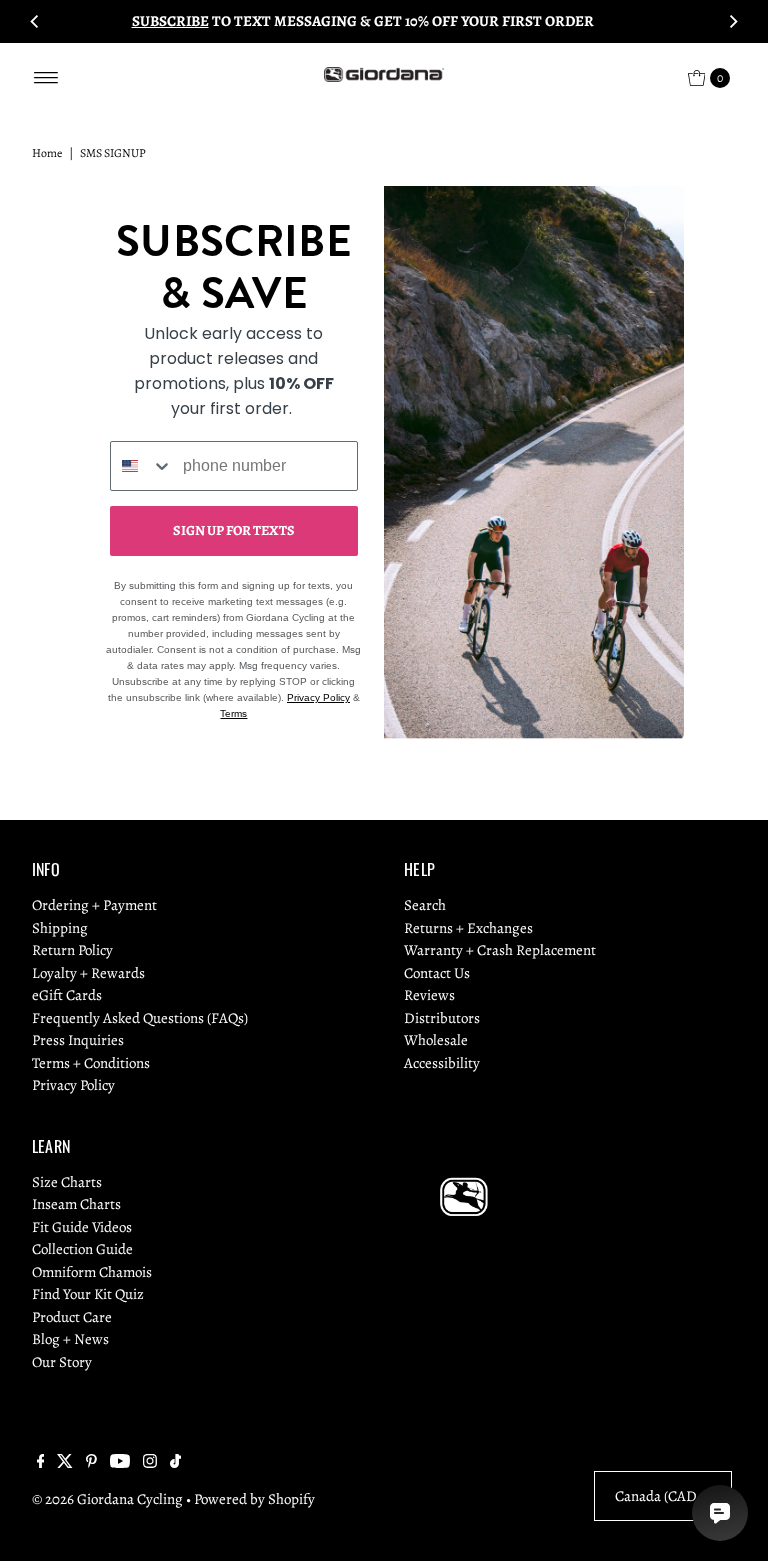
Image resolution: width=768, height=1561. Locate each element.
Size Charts (67, 1182)
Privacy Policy (318, 697)
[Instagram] (150, 1463)
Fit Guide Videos (82, 1227)
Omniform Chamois (92, 1272)
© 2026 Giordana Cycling (107, 1499)
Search (425, 905)
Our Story (62, 1362)
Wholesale (436, 1040)
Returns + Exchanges (468, 928)
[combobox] (142, 466)
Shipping (60, 928)
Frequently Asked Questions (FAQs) (140, 1018)
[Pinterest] (91, 1463)
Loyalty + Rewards (88, 973)
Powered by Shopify (254, 1499)
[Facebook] (41, 1463)
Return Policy (72, 950)
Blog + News (70, 1339)
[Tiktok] (175, 1463)
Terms (233, 713)
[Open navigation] (46, 78)
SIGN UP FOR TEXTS (234, 530)
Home (47, 153)
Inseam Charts (76, 1204)
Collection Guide (82, 1249)
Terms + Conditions (91, 1063)
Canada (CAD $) (663, 1496)
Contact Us (437, 973)
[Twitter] (65, 1463)
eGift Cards (67, 995)
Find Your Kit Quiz (88, 1294)
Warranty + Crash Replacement (500, 950)
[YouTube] (120, 1463)
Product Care (72, 1317)
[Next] (733, 21)
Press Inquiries (78, 1040)
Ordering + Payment (94, 905)
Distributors (442, 1018)
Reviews (429, 995)
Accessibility (442, 1063)
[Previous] (35, 21)
